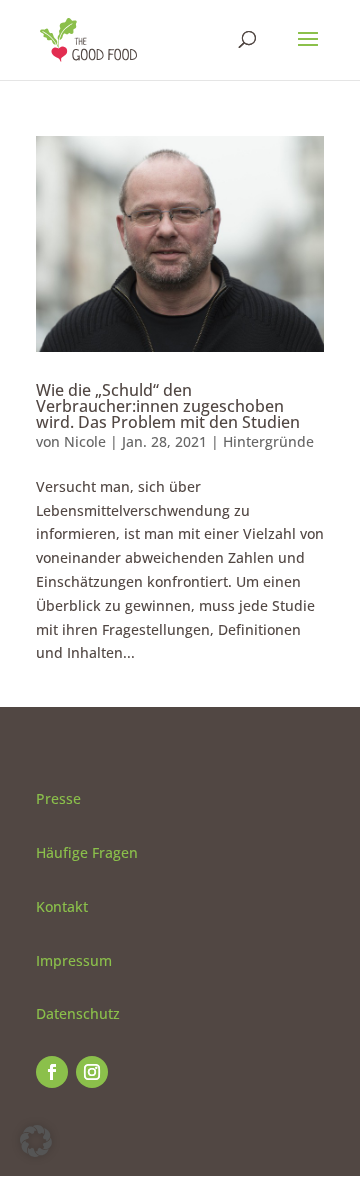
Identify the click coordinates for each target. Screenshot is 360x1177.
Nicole (85, 441)
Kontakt (62, 906)
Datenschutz (78, 1013)
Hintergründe (268, 441)
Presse (58, 798)
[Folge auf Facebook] (52, 1072)
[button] (36, 1141)
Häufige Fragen (87, 852)
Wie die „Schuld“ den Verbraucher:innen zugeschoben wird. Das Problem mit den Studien (168, 406)
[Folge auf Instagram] (92, 1072)
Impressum (74, 960)
